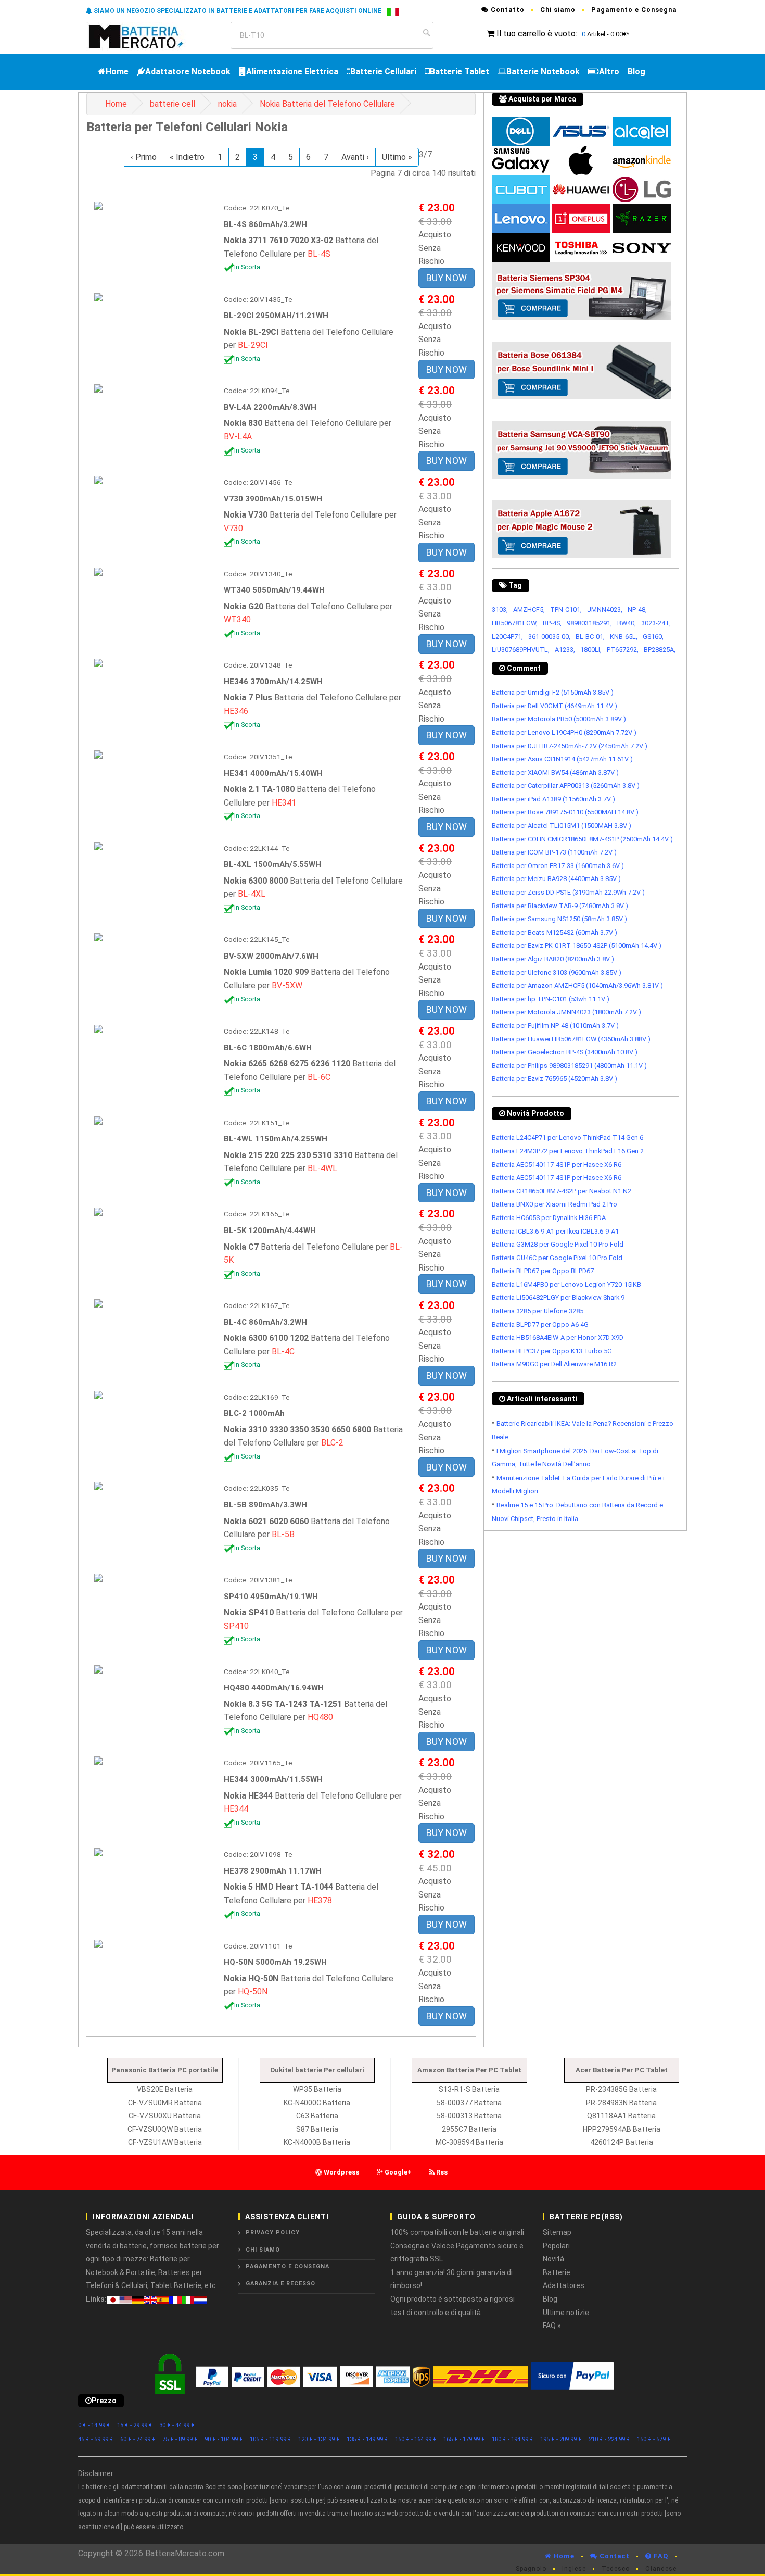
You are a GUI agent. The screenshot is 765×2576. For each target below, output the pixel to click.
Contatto (507, 10)
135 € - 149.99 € (367, 2439)
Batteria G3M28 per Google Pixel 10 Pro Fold (558, 1244)
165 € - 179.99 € (464, 2439)
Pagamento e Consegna (634, 10)
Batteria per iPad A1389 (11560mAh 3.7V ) (553, 799)
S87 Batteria (317, 2129)
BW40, (627, 623)
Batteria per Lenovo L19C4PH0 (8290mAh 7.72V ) (564, 732)
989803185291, (589, 623)
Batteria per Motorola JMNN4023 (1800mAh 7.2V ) (566, 1012)
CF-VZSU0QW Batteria (165, 2129)
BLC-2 (332, 1443)
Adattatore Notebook (188, 72)
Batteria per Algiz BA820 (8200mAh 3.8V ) (553, 959)
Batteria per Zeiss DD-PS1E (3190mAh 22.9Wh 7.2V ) (568, 892)
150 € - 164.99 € (416, 2439)
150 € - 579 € (654, 2439)
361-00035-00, (549, 637)
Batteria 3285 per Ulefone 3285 (538, 1311)
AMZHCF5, (529, 610)
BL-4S (319, 254)
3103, (500, 610)
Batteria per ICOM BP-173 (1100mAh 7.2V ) (554, 852)
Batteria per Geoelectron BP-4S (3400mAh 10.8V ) (565, 1052)
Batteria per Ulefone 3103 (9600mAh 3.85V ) (557, 972)
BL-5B (283, 1534)
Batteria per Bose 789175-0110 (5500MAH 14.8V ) (565, 812)
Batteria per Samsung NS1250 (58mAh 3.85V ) (559, 919)
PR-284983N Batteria (621, 2103)
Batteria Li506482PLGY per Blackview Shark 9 (558, 1297)
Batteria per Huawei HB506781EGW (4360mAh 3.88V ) (571, 1039)
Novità (553, 2259)
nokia (227, 104)
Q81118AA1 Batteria (621, 2116)
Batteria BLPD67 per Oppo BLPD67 (543, 1271)
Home (117, 72)
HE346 (236, 711)
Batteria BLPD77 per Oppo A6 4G (540, 1324)
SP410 (236, 1626)
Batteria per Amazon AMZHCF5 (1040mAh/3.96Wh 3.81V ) (577, 985)
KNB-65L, (624, 637)
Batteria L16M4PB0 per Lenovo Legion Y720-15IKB (566, 1284)
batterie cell (173, 104)
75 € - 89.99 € (180, 2439)
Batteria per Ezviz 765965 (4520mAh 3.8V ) (554, 1079)
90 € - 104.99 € (224, 2439)
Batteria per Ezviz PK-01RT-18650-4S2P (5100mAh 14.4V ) (577, 945)
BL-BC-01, (590, 637)
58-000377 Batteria (469, 2103)
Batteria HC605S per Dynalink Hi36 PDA (549, 1218)
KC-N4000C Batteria (317, 2103)
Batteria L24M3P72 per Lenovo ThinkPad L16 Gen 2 (568, 1151)
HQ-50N (253, 1991)
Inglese (574, 2569)
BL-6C (319, 1077)
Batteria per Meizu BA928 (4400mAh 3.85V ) (556, 879)
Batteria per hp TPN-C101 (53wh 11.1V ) (551, 999)
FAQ (660, 2556)
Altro (609, 72)
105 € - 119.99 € (271, 2439)
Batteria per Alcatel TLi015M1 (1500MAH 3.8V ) (562, 826)
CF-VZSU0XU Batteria (165, 2116)
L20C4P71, (507, 637)
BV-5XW (287, 985)
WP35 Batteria (317, 2089)
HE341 (284, 803)
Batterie (557, 2272)
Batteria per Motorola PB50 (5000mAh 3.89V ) (559, 719)
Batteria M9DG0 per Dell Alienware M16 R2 (554, 1364)
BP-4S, (552, 623)
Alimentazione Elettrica (292, 72)
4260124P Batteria (622, 2142)
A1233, (565, 650)
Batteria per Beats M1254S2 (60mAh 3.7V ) (554, 932)
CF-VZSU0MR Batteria (165, 2103)
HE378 (320, 1900)
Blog (636, 72)
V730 (233, 528)
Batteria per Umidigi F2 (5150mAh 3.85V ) (553, 692)
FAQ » (552, 2326)
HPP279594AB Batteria (622, 2129)
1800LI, (591, 650)
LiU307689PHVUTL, (521, 650)
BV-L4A (238, 437)
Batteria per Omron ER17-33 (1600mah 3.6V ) (558, 866)
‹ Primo (144, 157)
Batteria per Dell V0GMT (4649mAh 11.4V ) (554, 706)
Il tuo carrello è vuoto (536, 34)
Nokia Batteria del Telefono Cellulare (327, 104)
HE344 (236, 1809)
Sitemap (557, 2232)
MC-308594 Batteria (469, 2142)
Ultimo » (397, 157)
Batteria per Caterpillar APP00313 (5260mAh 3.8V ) (566, 786)
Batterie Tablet (460, 72)
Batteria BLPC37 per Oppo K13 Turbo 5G (552, 1351)
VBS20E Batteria (165, 2089)
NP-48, (637, 610)
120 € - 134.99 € (319, 2439)
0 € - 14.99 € (94, 2425)
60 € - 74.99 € (138, 2439)
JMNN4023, (605, 610)
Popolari (556, 2246)
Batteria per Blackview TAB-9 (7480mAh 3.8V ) (560, 906)
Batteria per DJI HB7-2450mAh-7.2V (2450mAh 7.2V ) (570, 746)
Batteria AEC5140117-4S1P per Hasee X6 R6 (557, 1165)
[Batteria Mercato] (147, 36)
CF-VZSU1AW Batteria (165, 2142)
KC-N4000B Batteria (317, 2142)
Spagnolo (531, 2569)
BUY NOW (447, 278)
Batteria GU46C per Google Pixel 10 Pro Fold (557, 1258)
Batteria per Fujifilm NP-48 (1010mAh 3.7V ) (555, 1026)
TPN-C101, (566, 610)
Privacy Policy (273, 2233)
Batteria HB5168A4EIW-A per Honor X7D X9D (558, 1337)
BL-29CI (253, 345)
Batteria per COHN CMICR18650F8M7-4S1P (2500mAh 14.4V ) (582, 839)
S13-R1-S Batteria (469, 2089)
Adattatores (564, 2285)
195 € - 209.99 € (561, 2439)
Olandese (661, 2569)
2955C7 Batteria (469, 2129)
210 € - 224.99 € (609, 2439)
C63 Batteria (317, 2116)
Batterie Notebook (543, 72)
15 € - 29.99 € (135, 2425)
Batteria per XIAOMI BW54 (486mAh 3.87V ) (555, 772)
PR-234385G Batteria (621, 2089)
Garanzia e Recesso (280, 2284)
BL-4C (283, 1352)
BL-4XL (252, 894)
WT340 (237, 619)
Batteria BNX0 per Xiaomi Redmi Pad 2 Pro (554, 1204)
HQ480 (320, 1717)
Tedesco (616, 2569)
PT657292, (623, 650)
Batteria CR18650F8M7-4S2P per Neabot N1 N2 (562, 1191)
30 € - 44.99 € (177, 2425)
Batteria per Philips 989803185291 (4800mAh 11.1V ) (569, 1066)
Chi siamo (558, 10)
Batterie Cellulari (383, 72)
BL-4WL (322, 1168)
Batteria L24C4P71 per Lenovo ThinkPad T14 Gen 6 (568, 1138)
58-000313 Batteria (469, 2116)
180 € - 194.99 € (513, 2439)
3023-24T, (656, 623)
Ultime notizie (566, 2313)
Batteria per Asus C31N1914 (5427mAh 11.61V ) (562, 759)
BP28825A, (660, 650)
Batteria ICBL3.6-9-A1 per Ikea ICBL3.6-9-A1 (555, 1231)
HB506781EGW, (515, 623)
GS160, (653, 637)
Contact (614, 2556)
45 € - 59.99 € (96, 2439)
